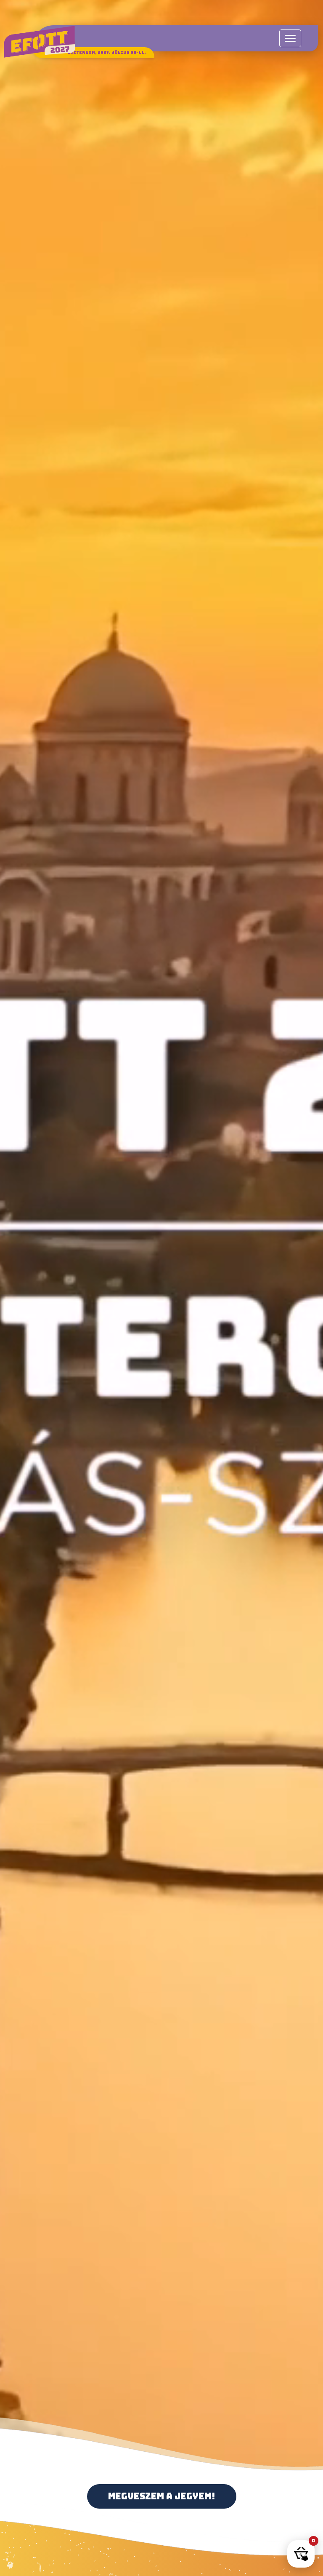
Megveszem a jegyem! (162, 2496)
